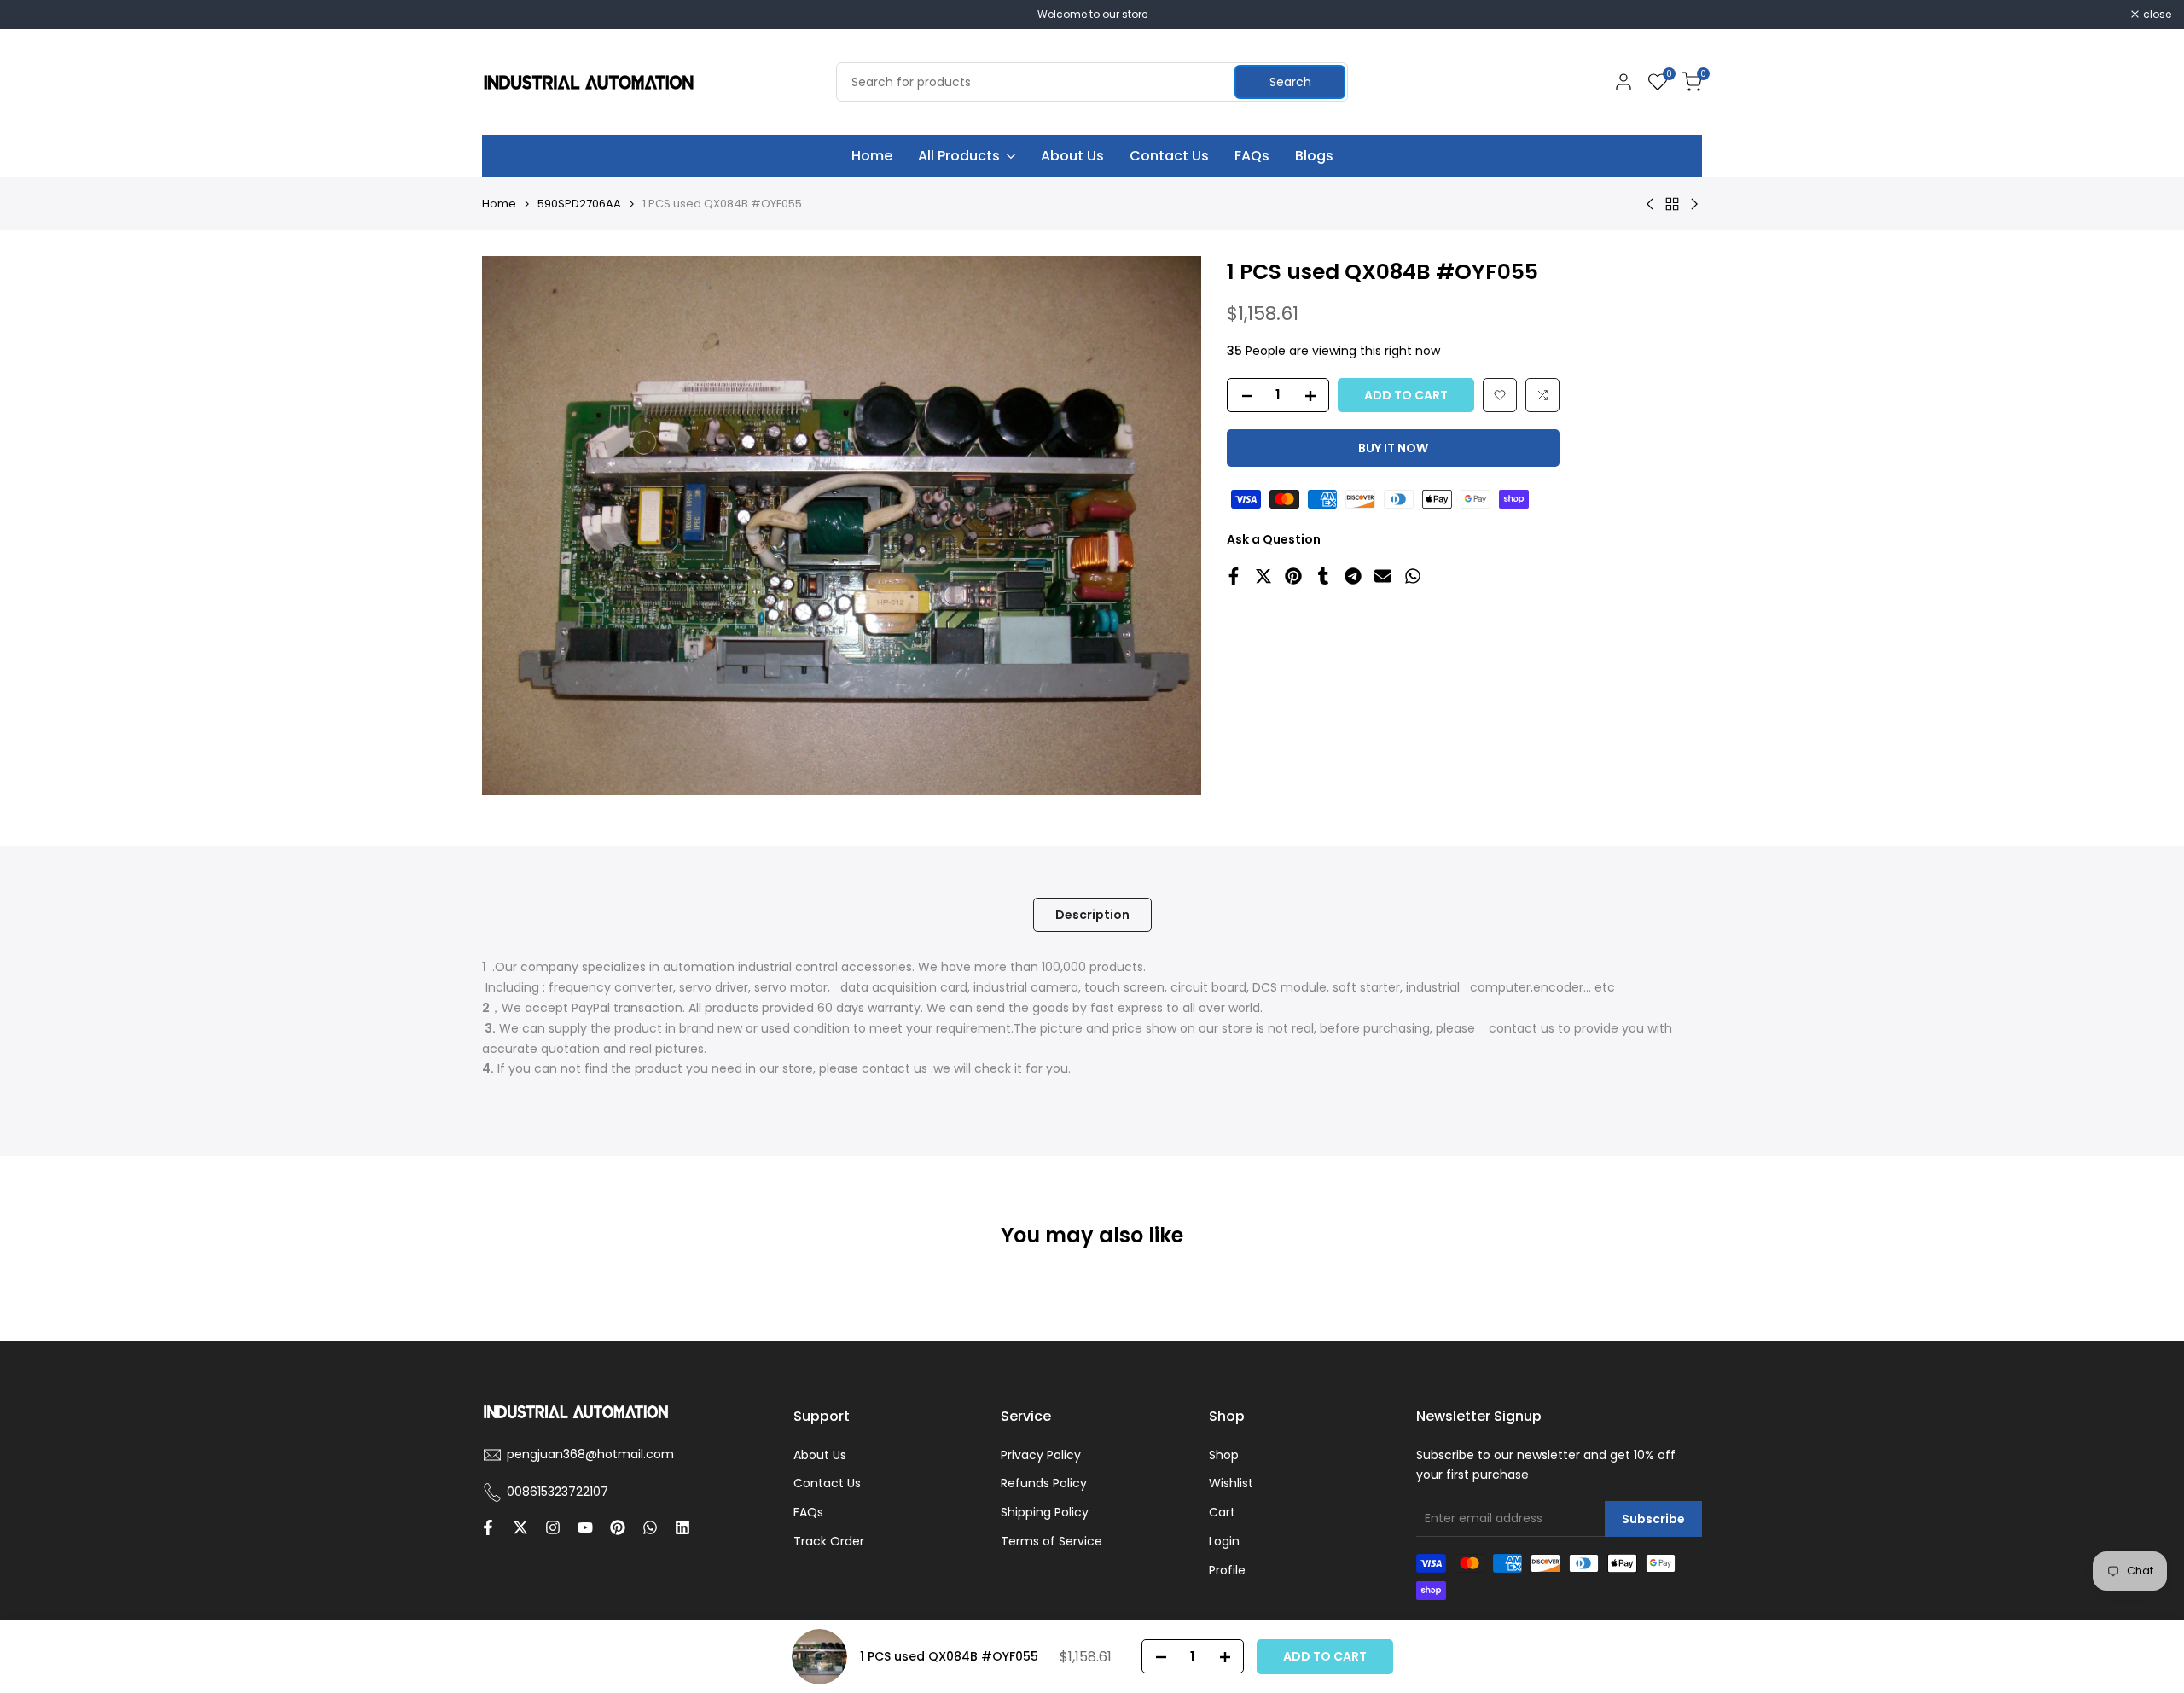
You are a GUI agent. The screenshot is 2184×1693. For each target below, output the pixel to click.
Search (1290, 82)
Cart (1222, 1512)
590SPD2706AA (579, 204)
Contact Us (827, 1483)
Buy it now (1393, 448)
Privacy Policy (1041, 1455)
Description (1092, 915)
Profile (1227, 1570)
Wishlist (1231, 1483)
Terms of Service (1051, 1541)
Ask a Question (1274, 539)
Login (1224, 1541)
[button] (1500, 395)
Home (499, 204)
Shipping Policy (1045, 1512)
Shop (1224, 1455)
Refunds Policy (1044, 1483)
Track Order (829, 1541)
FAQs (808, 1512)
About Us (820, 1455)
